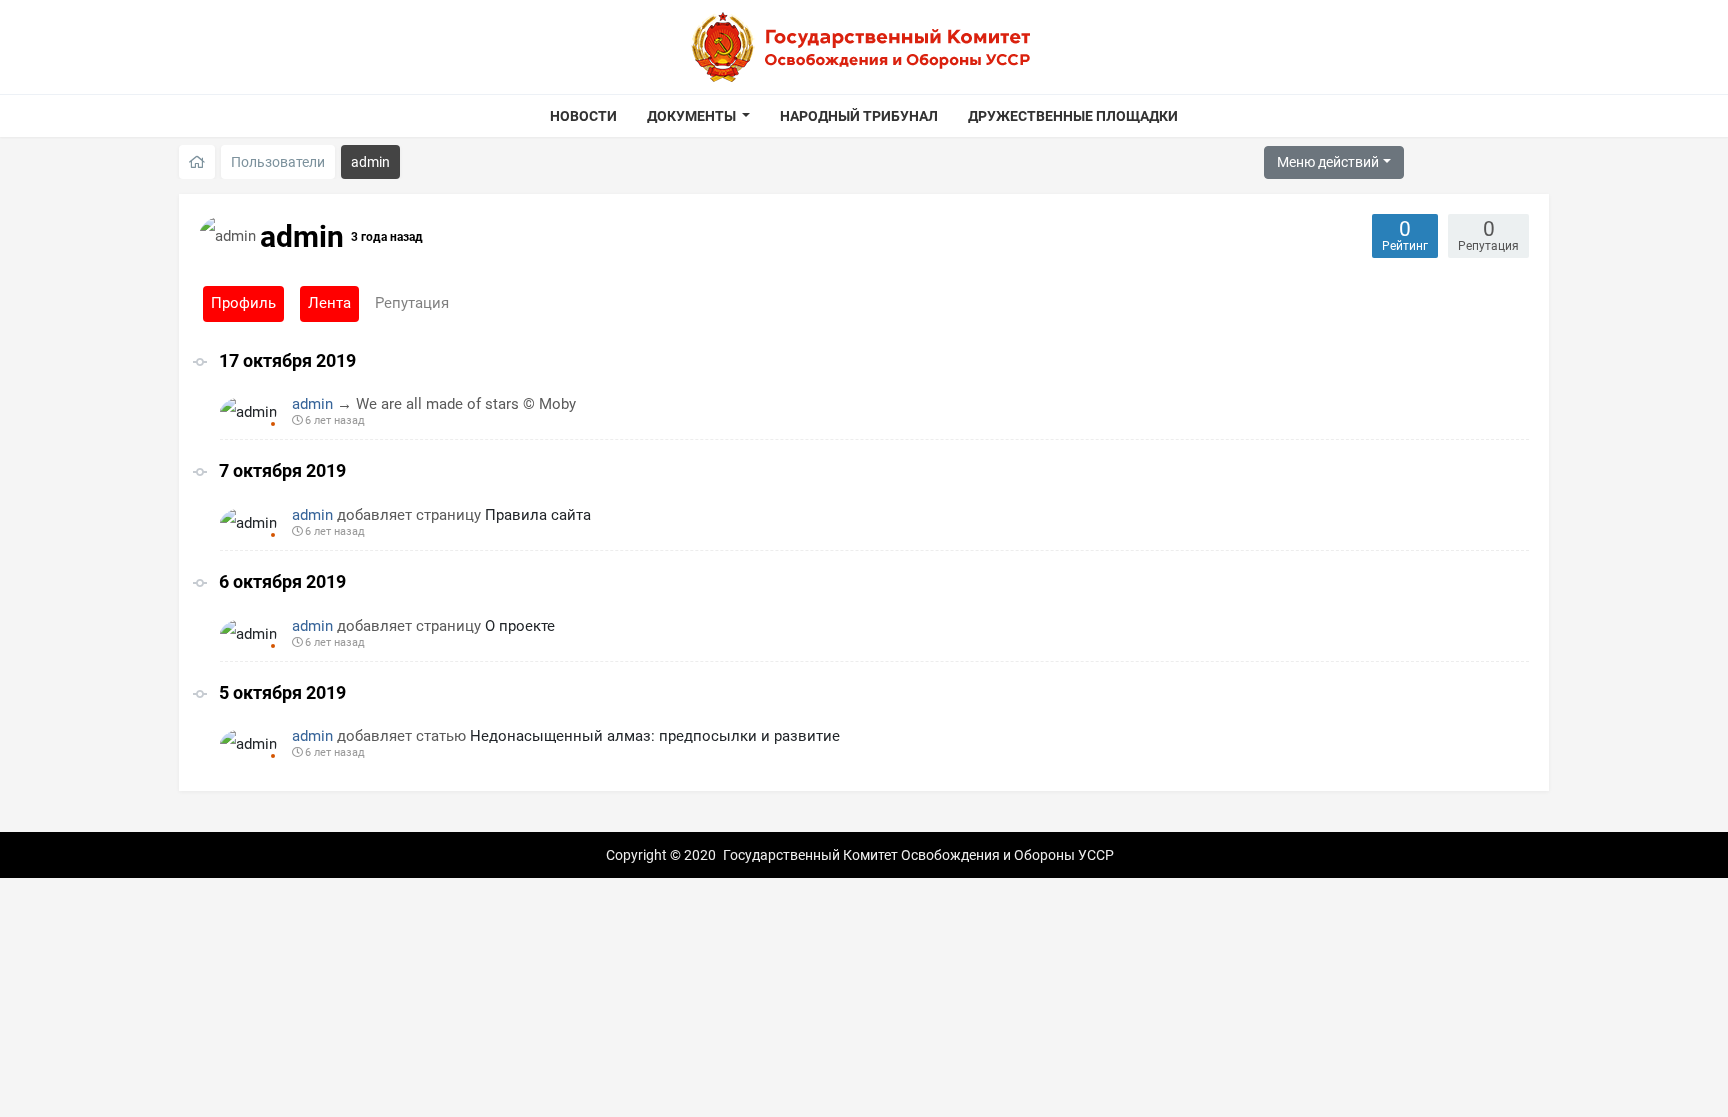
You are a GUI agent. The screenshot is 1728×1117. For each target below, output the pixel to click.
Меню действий (1328, 162)
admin (312, 404)
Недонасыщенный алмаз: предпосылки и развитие (655, 736)
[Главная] (197, 162)
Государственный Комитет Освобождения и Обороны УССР (918, 855)
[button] (699, 116)
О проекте (520, 626)
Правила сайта (538, 515)
